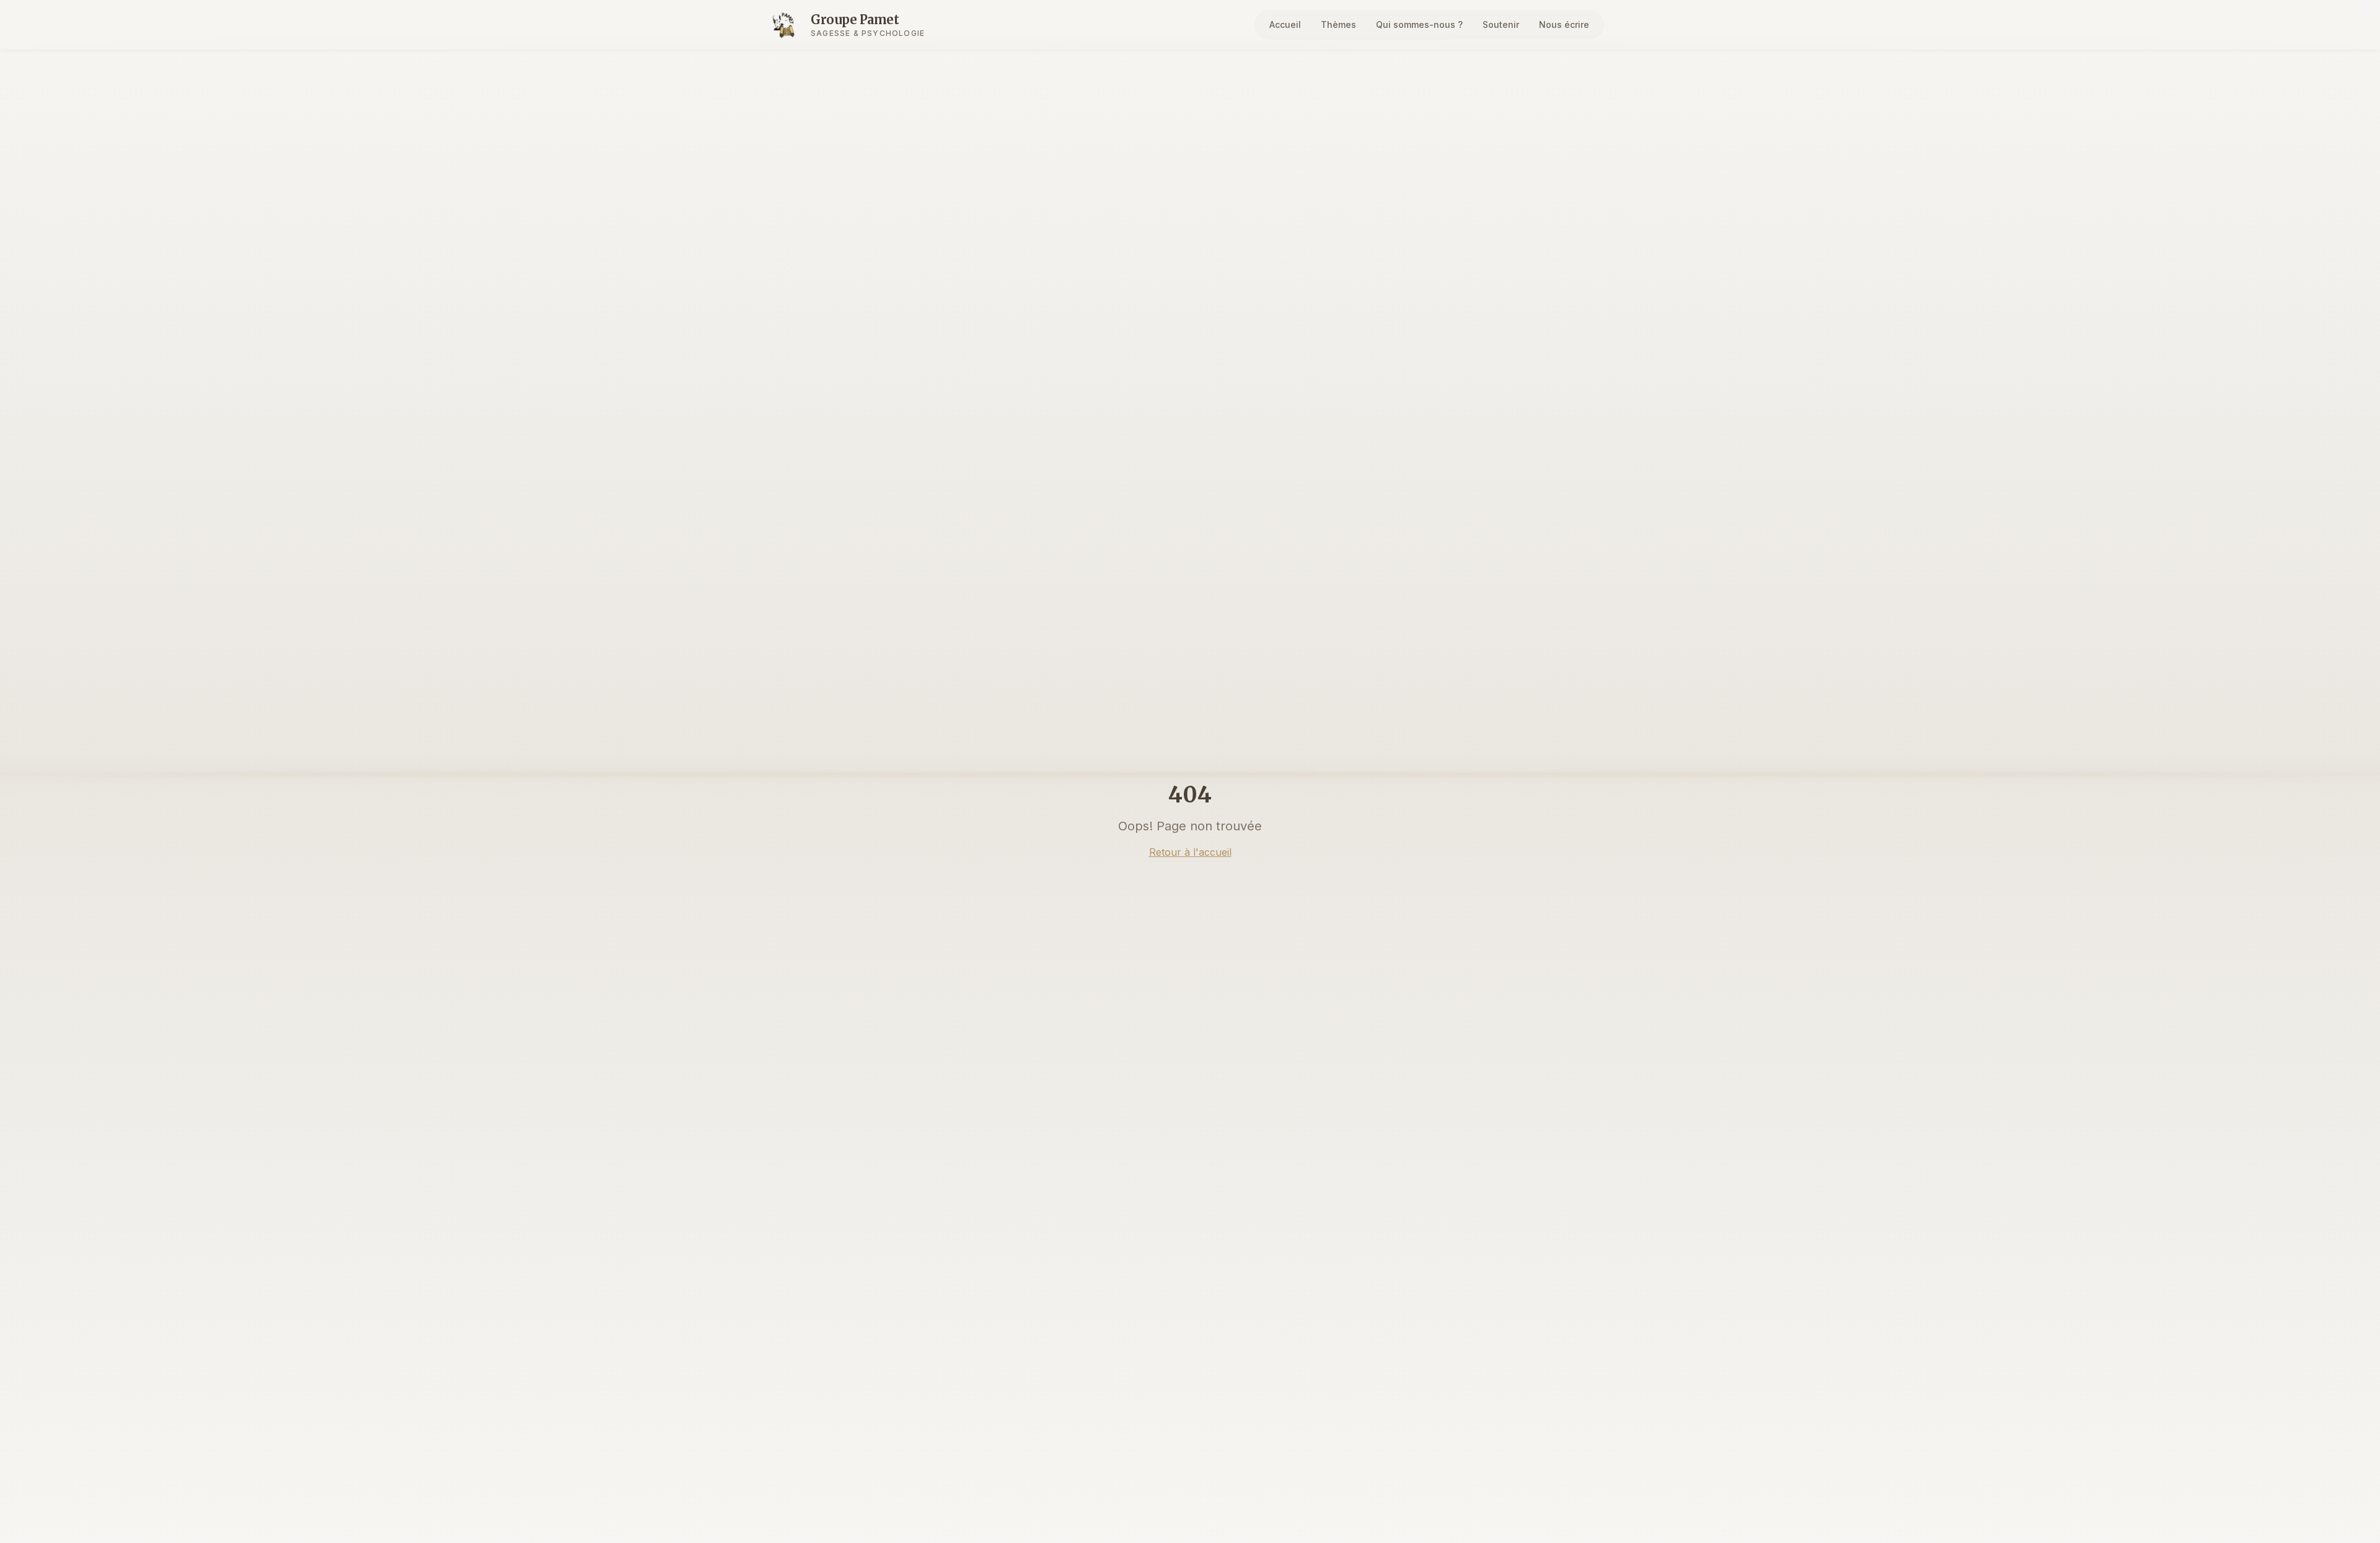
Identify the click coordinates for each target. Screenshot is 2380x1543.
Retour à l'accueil (1190, 852)
